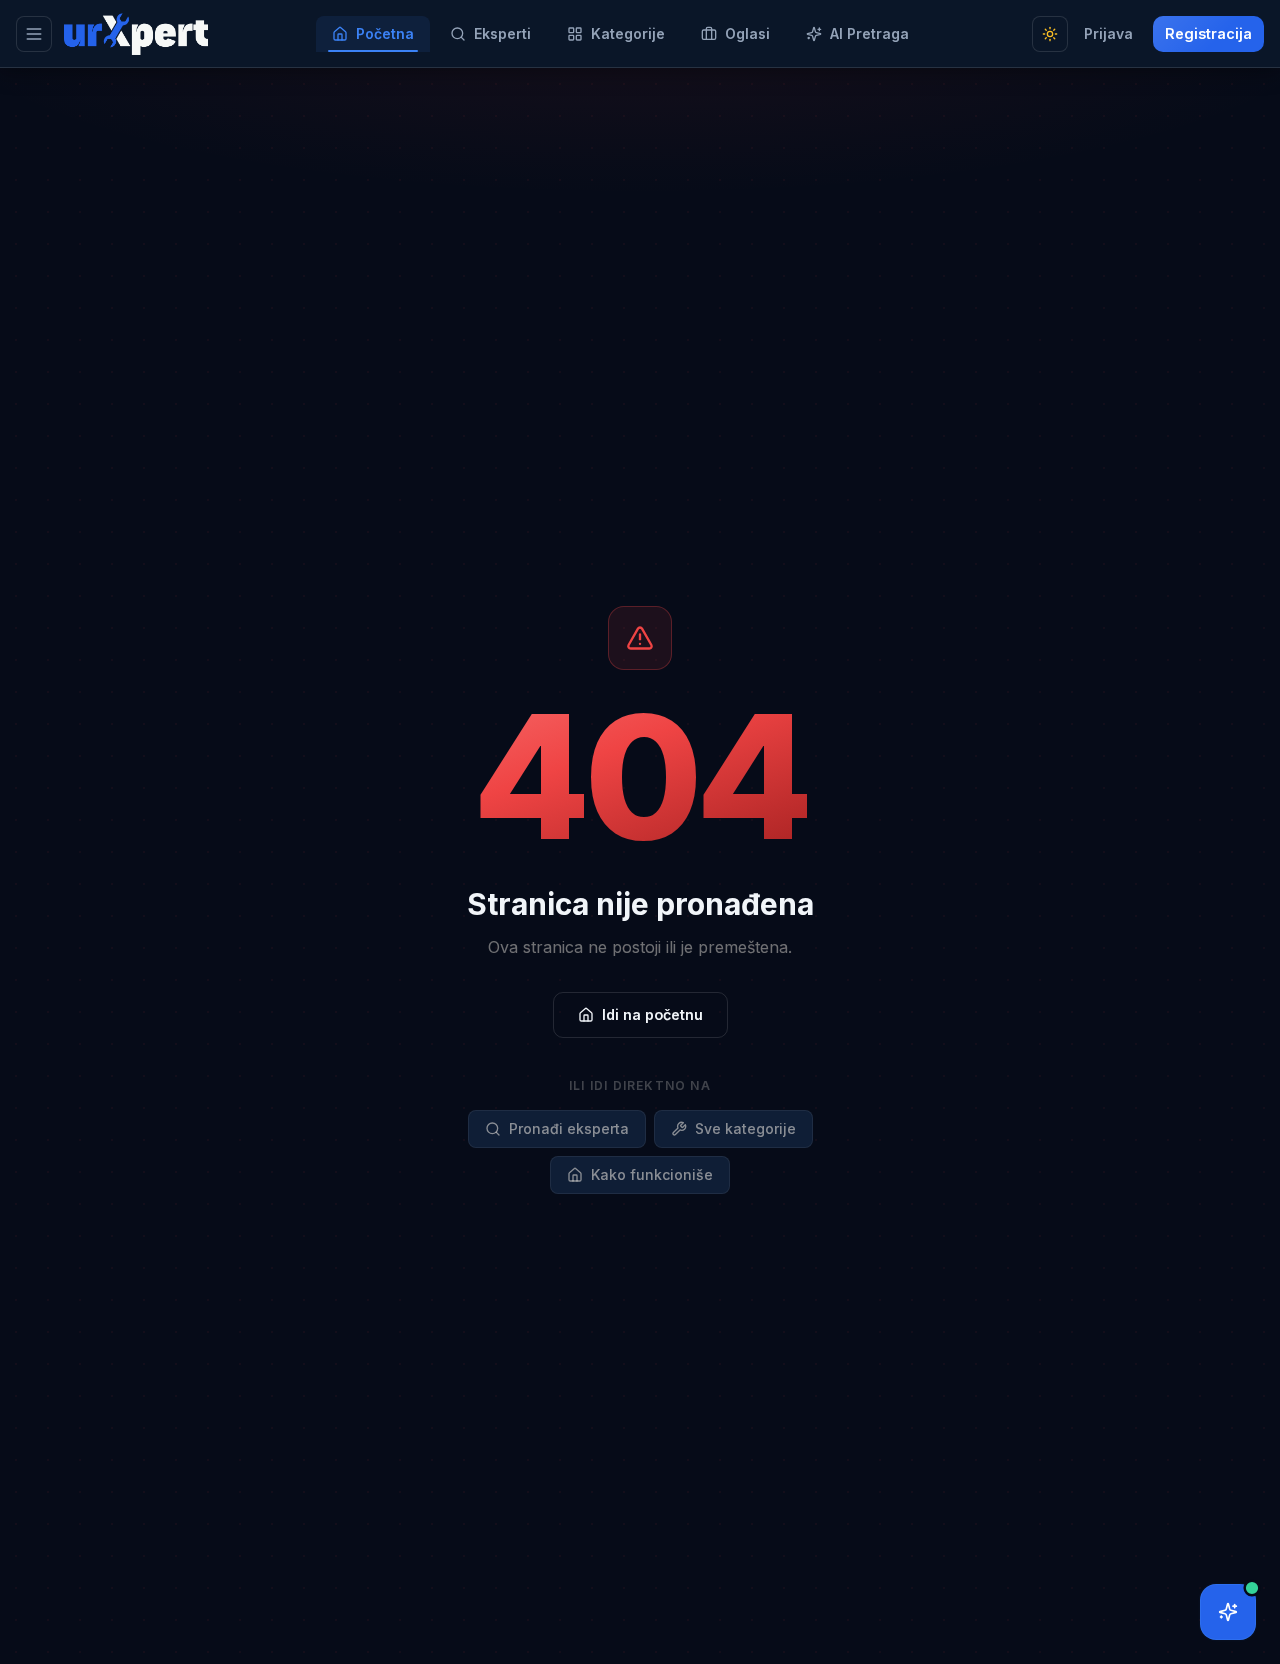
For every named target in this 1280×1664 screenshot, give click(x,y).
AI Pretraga (869, 33)
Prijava (1108, 33)
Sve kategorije (745, 1128)
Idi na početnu (652, 1014)
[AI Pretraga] (1228, 1612)
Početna (385, 33)
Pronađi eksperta (569, 1128)
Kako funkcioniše (652, 1174)
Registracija (1208, 33)
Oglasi (747, 33)
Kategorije (628, 33)
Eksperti (502, 33)
